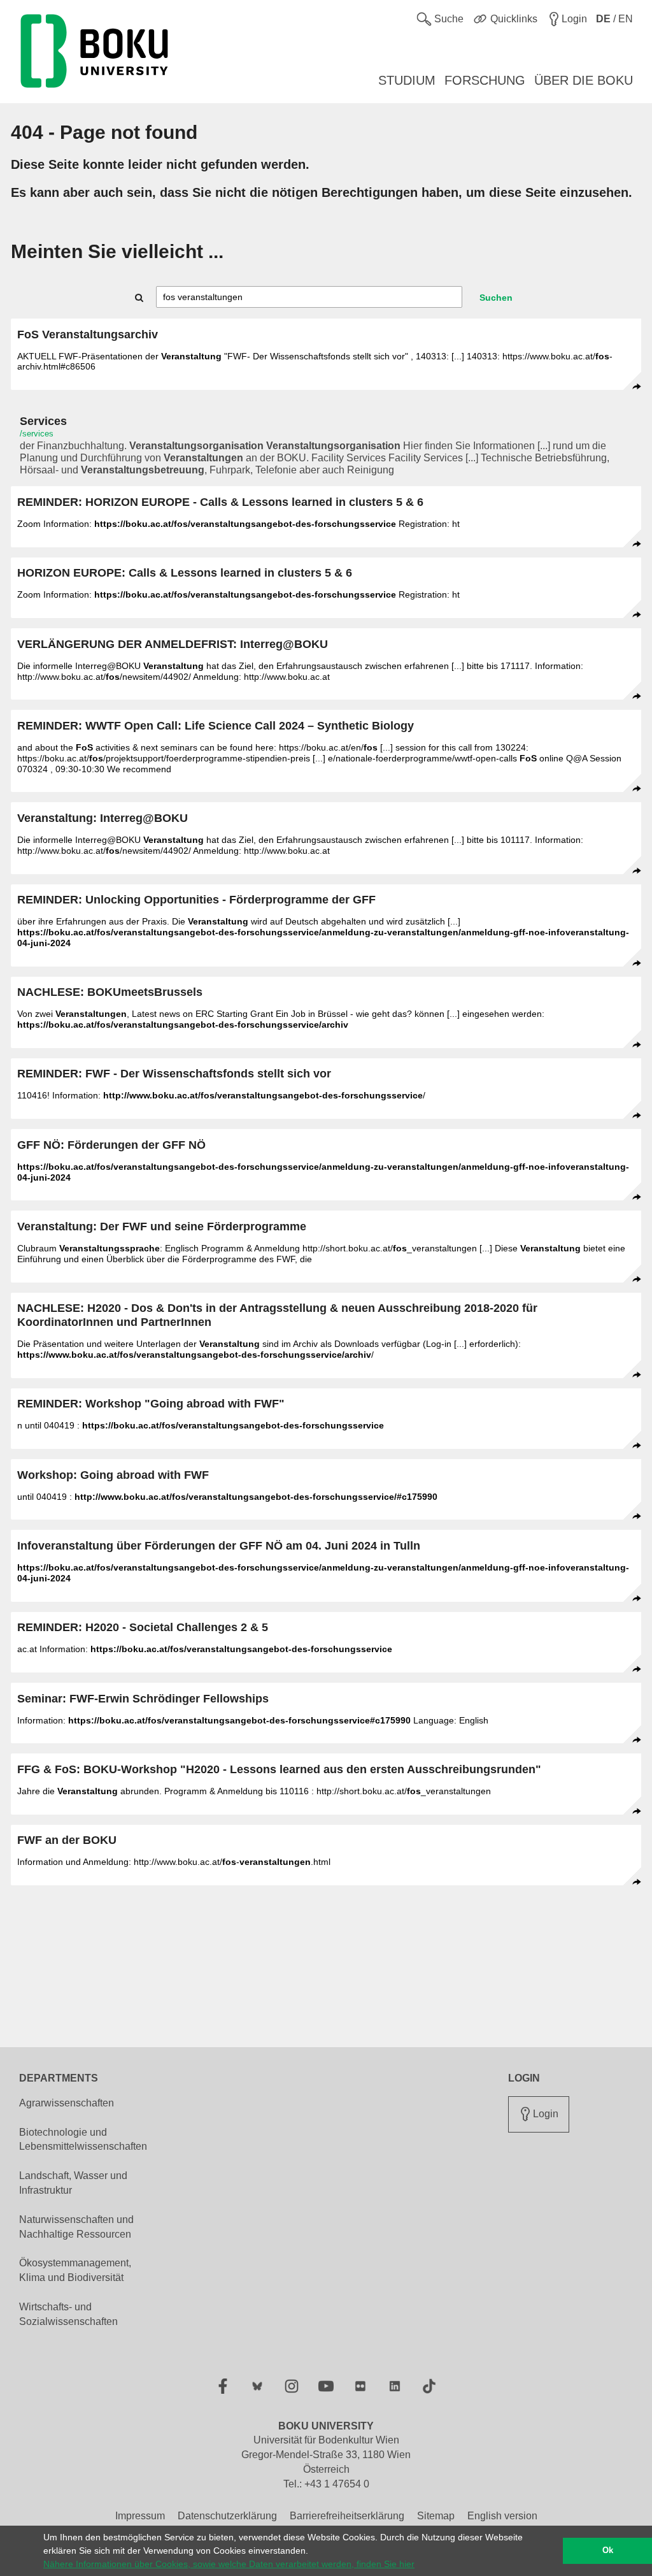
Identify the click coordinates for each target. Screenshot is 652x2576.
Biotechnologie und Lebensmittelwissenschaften (83, 2140)
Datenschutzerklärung (227, 2516)
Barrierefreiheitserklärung (347, 2516)
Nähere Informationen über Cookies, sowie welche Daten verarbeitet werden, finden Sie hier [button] (229, 2564)
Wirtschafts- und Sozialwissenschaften (68, 2314)
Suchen (496, 298)
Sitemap (436, 2516)
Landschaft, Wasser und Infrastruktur (73, 2183)
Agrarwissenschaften (67, 2103)
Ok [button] (608, 2551)
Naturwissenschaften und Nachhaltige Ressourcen (76, 2227)
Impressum (140, 2516)
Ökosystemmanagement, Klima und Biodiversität (75, 2270)
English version (502, 2516)
